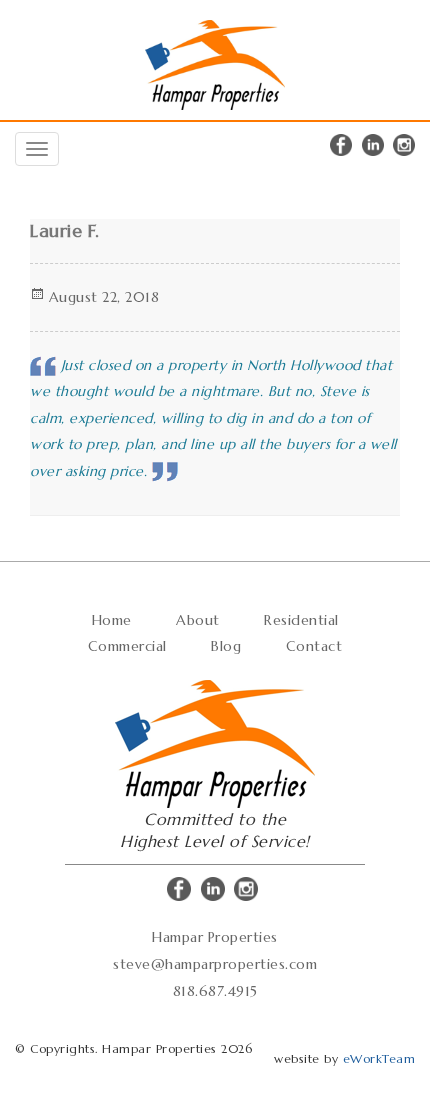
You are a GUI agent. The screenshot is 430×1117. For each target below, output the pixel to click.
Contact (314, 646)
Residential (301, 620)
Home (112, 620)
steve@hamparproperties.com (215, 964)
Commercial (127, 646)
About (198, 620)
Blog (226, 646)
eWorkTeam (379, 1058)
